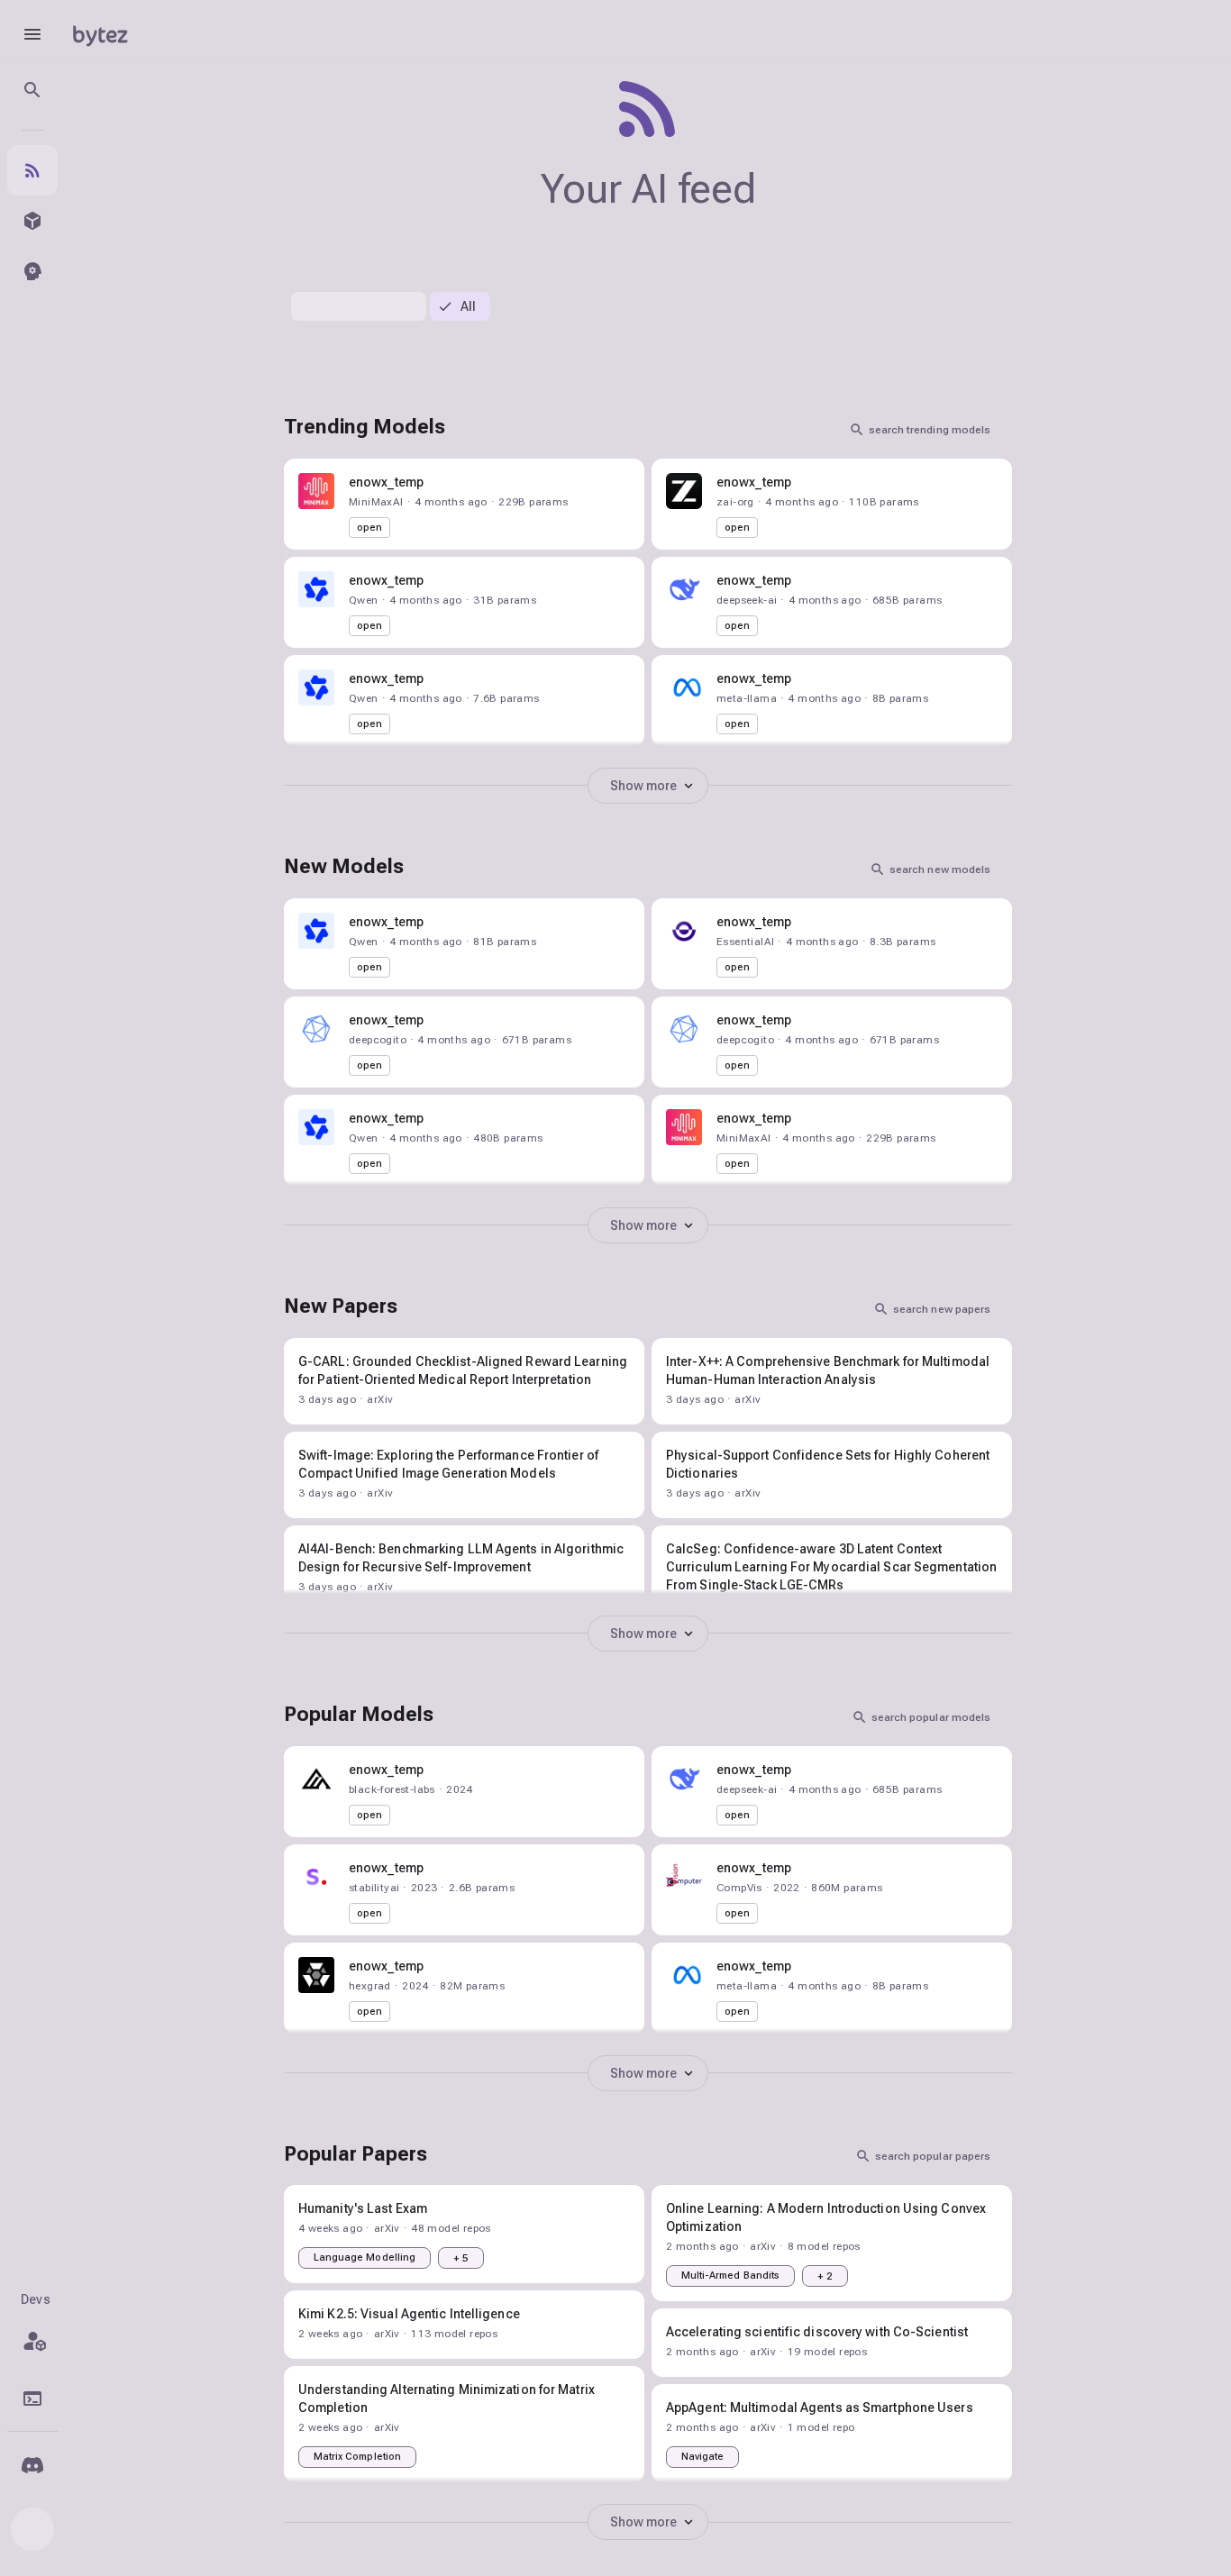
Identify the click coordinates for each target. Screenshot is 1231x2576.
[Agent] (32, 271)
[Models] (32, 221)
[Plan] (32, 2341)
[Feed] (32, 170)
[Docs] (32, 2399)
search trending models (930, 430)
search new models (940, 869)
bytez (100, 34)
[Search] (32, 90)
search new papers (942, 1309)
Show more (644, 786)
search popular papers (933, 2156)
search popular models (931, 1717)
